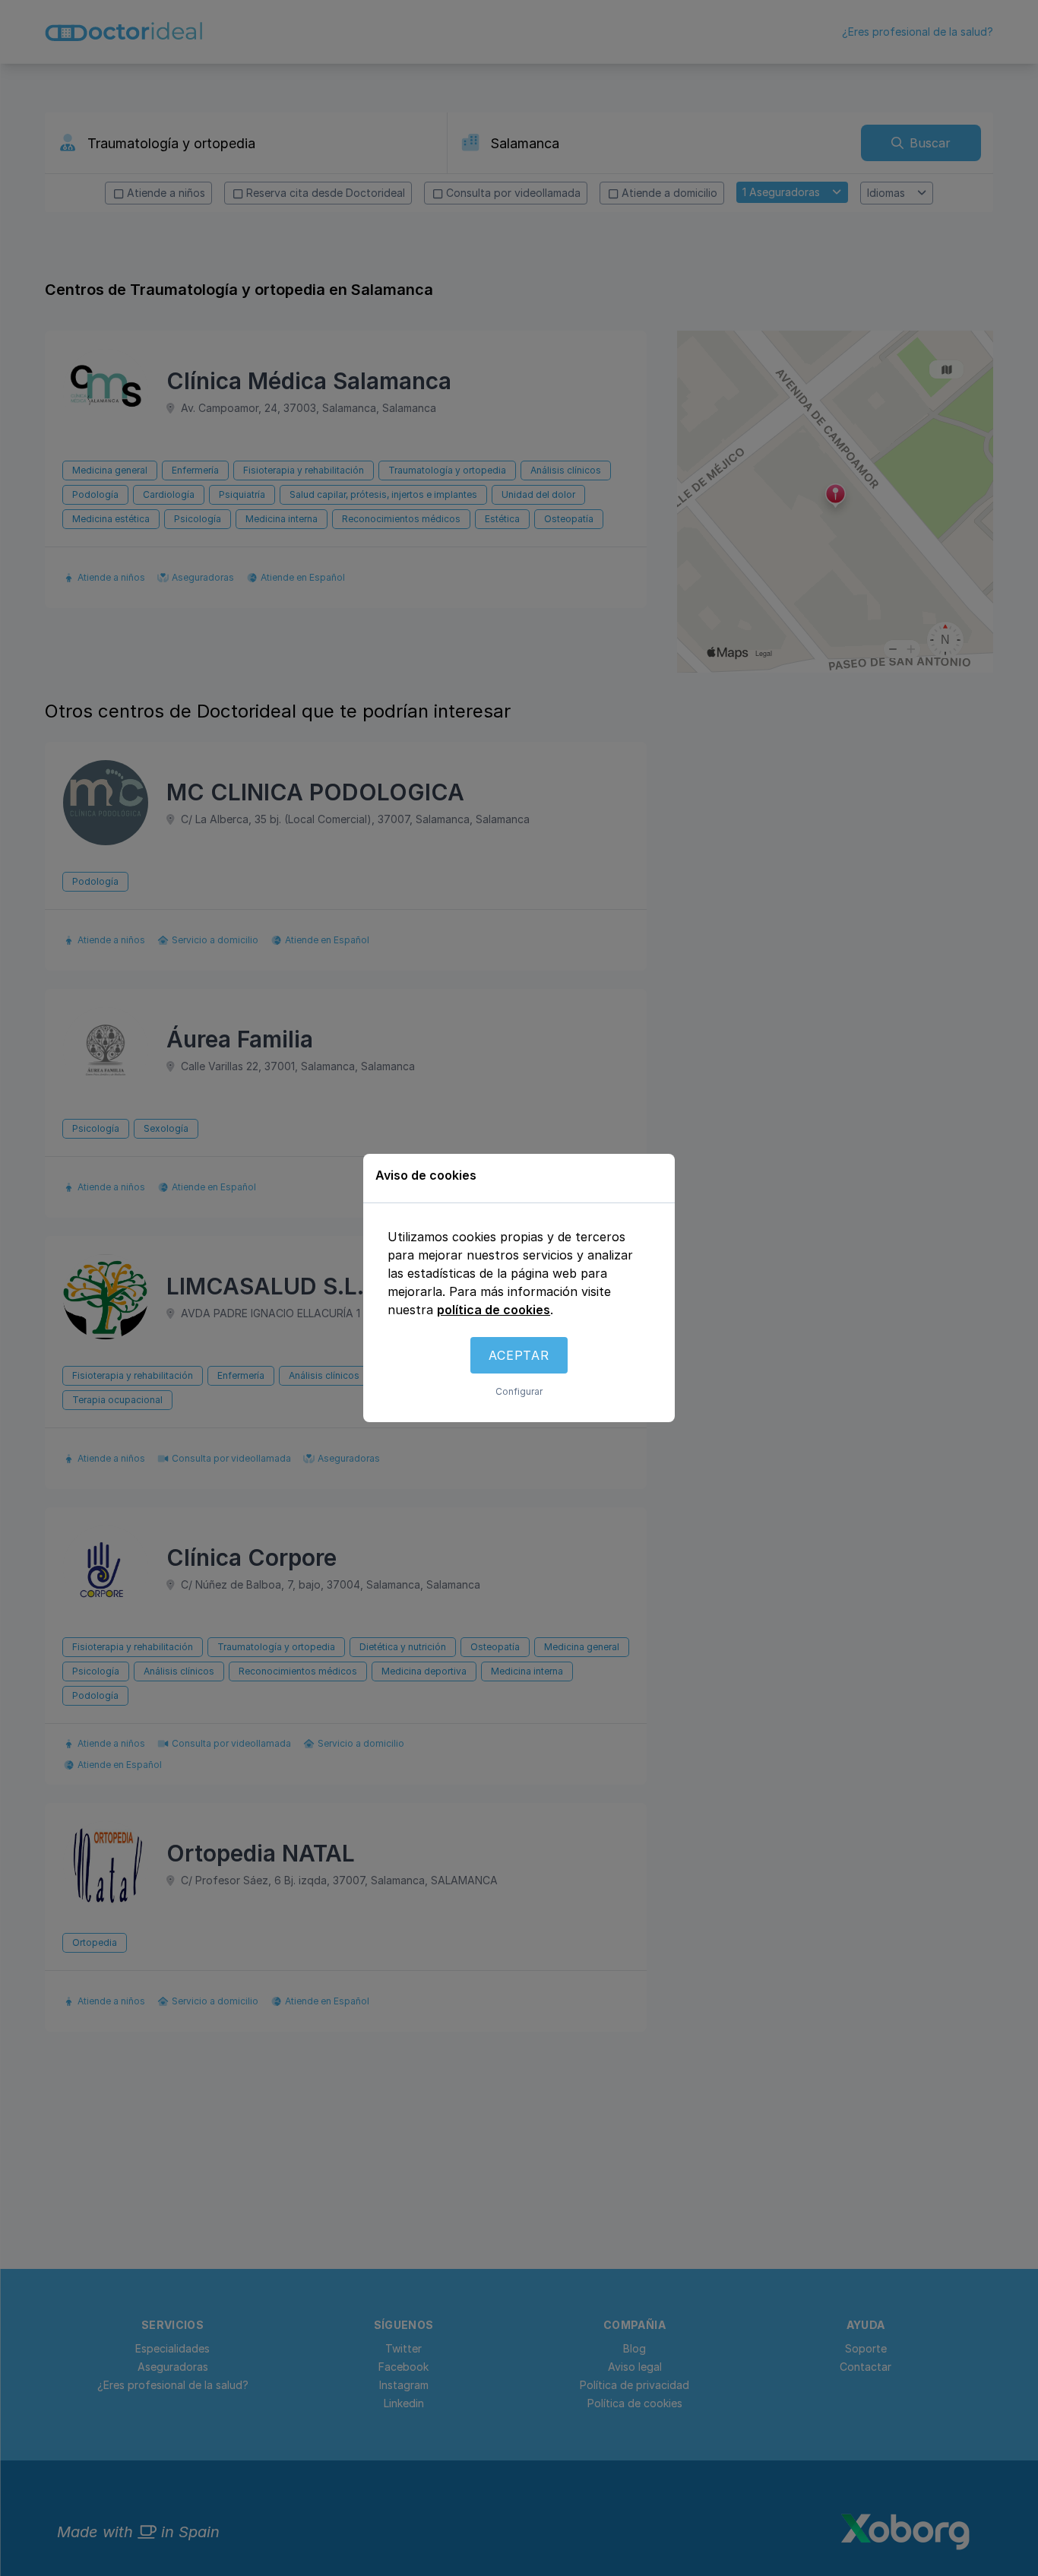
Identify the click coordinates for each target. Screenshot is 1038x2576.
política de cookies (494, 1310)
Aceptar (519, 1355)
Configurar (519, 1391)
